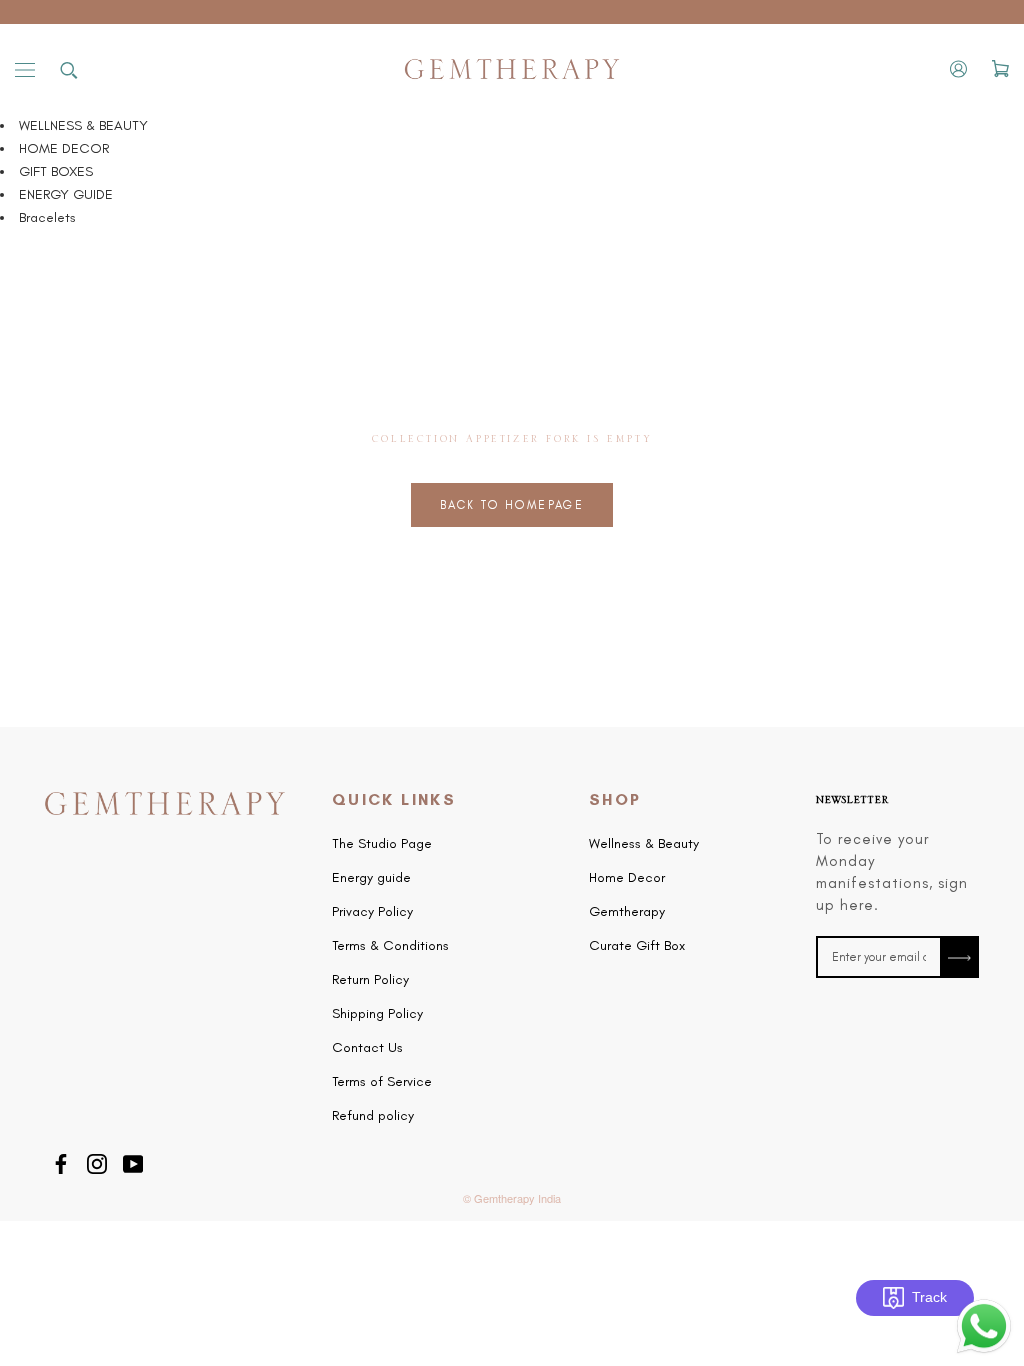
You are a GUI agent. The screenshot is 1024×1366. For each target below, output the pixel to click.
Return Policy (370, 980)
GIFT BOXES (56, 171)
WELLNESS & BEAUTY (83, 125)
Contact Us (367, 1048)
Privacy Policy (372, 912)
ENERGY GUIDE (66, 194)
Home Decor (627, 878)
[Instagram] (97, 1161)
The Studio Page (382, 844)
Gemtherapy (627, 912)
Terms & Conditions (390, 946)
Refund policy (373, 1116)
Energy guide (371, 878)
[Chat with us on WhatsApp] (984, 1308)
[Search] (69, 69)
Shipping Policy (377, 1014)
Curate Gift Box (637, 946)
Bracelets (47, 217)
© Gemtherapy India (512, 1198)
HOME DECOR (64, 148)
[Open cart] (1000, 69)
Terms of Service (382, 1082)
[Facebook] (61, 1161)
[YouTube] (133, 1161)
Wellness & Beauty (644, 844)
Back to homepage (512, 505)
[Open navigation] (25, 69)
